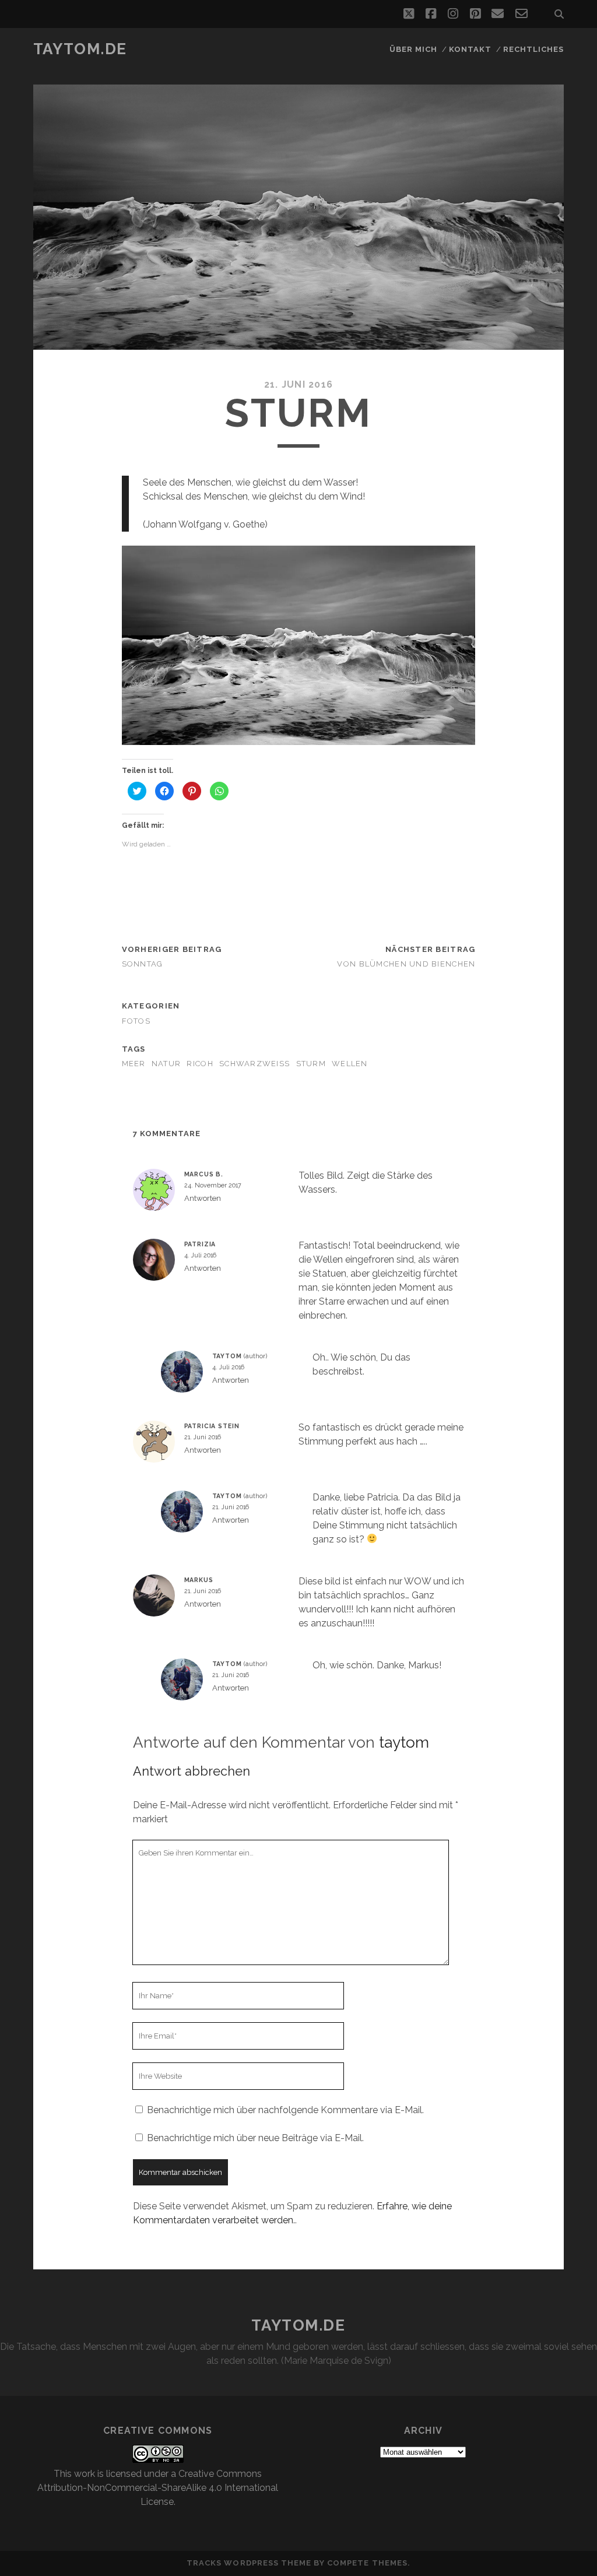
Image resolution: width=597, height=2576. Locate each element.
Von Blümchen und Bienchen (406, 964)
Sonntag (143, 964)
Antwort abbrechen (192, 1771)
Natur (166, 1064)
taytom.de (80, 49)
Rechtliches (533, 49)
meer (134, 1064)
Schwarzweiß (254, 1064)
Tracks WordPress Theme (249, 2563)
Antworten (203, 1198)
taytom (227, 1356)
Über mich (413, 49)
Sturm (311, 1064)
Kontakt (470, 49)
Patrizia (200, 1244)
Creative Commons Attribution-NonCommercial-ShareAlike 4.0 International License (158, 2488)
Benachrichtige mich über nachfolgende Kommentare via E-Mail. (285, 2110)
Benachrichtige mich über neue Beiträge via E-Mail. (255, 2138)
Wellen (350, 1064)
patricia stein (212, 1426)
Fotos (136, 1021)
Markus (199, 1580)
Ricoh (200, 1064)
